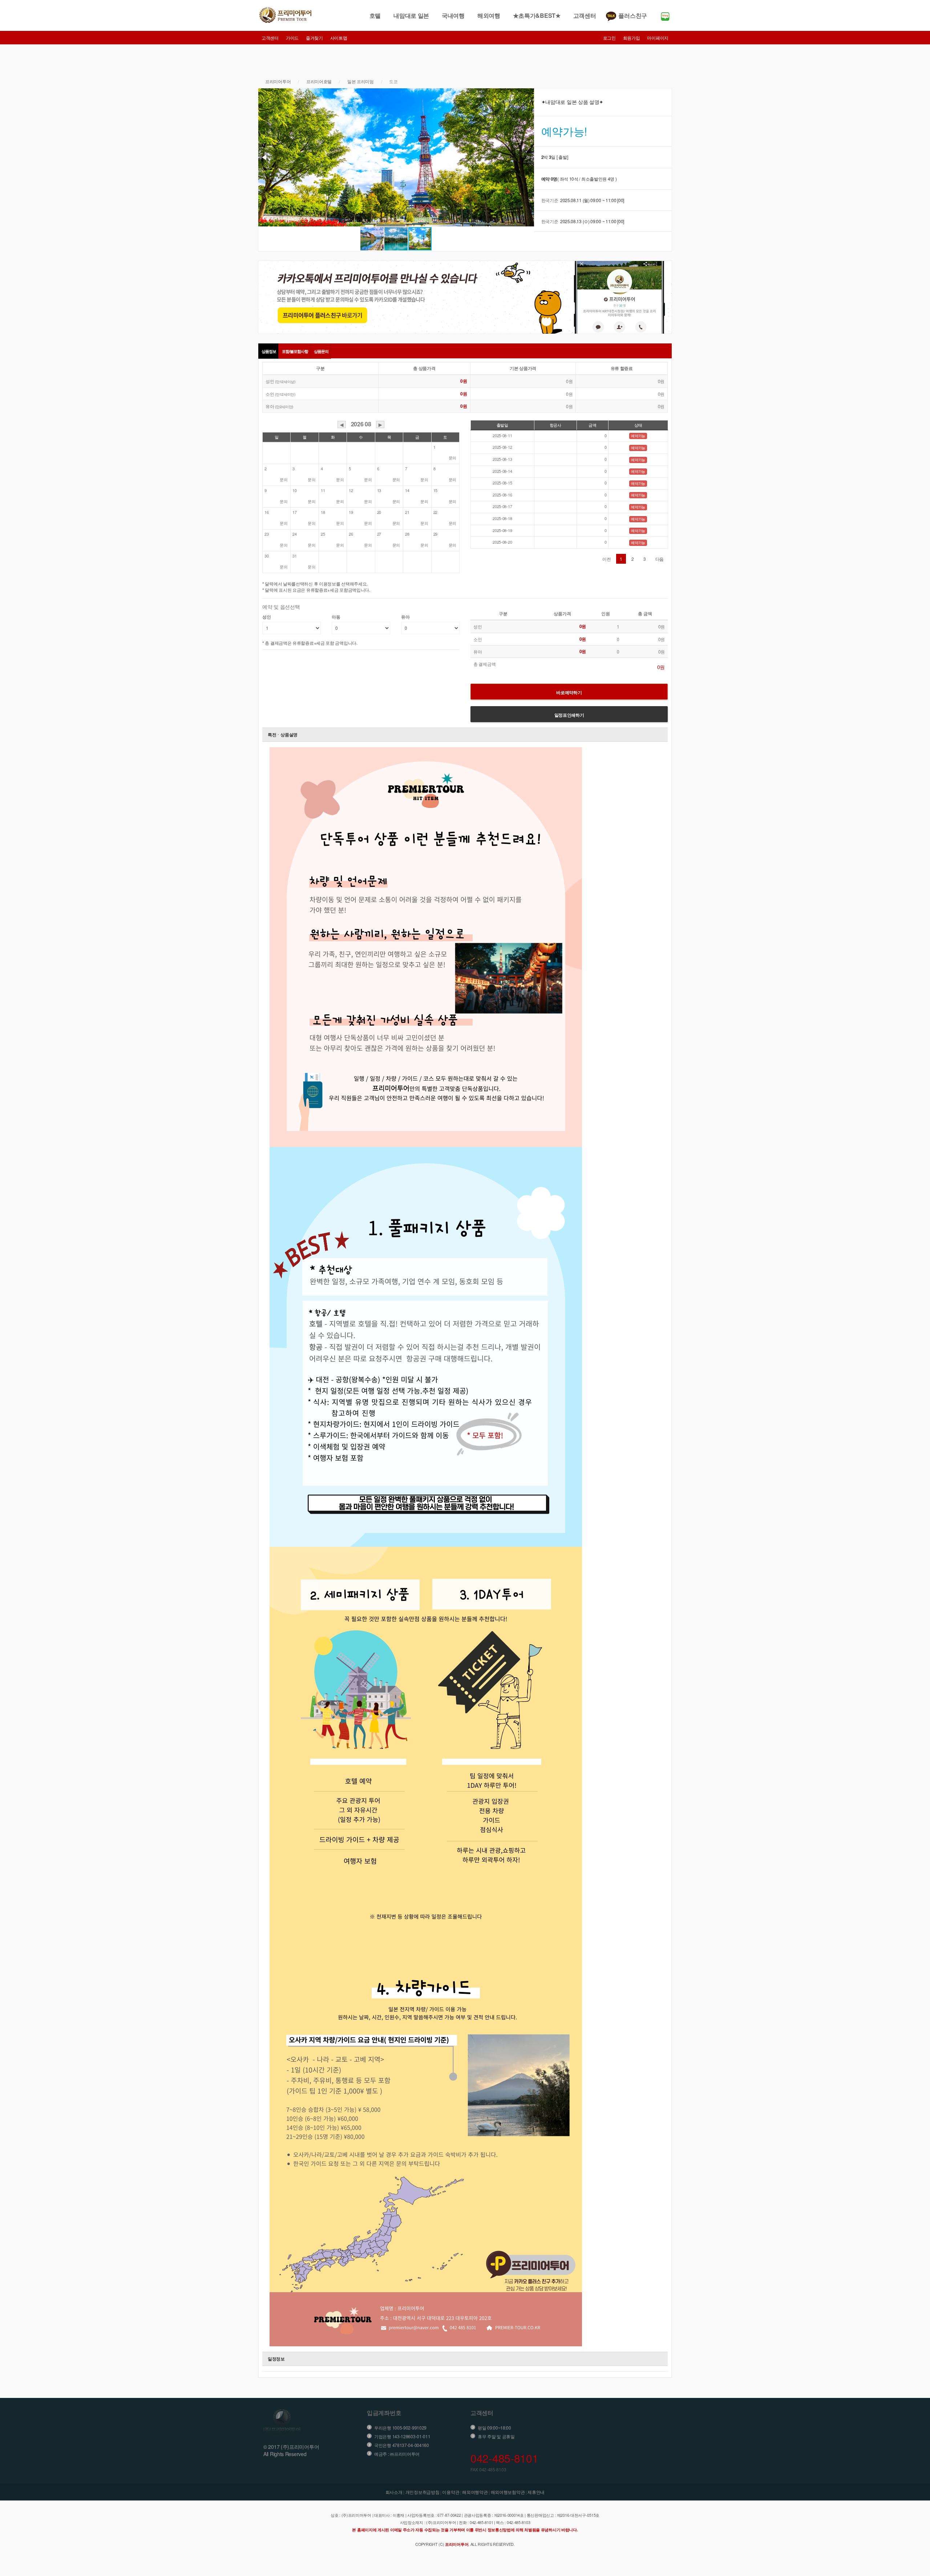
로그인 (609, 38)
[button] (527, 157)
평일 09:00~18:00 (494, 2428)
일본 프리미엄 (361, 81)
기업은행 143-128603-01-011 (402, 2436)
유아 (405, 617)
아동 (336, 617)
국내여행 (453, 15)
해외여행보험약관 (508, 2492)
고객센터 (585, 15)
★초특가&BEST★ (537, 15)
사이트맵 (339, 38)
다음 (660, 559)
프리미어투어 (278, 81)
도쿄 (393, 81)
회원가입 (632, 38)
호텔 (375, 15)
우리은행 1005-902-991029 (400, 2428)
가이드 (292, 38)
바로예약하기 (569, 692)
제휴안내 (536, 2492)
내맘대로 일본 (411, 15)
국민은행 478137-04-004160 (402, 2445)
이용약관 (451, 2492)
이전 (606, 559)
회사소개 (394, 2492)
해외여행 (489, 15)
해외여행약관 (475, 2492)
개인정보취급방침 (422, 2492)
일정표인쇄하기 (569, 715)
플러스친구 (633, 15)
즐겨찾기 (314, 38)
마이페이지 (658, 38)
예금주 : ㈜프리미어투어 (397, 2454)
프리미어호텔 (319, 81)
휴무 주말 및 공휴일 (496, 2436)
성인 (266, 617)
